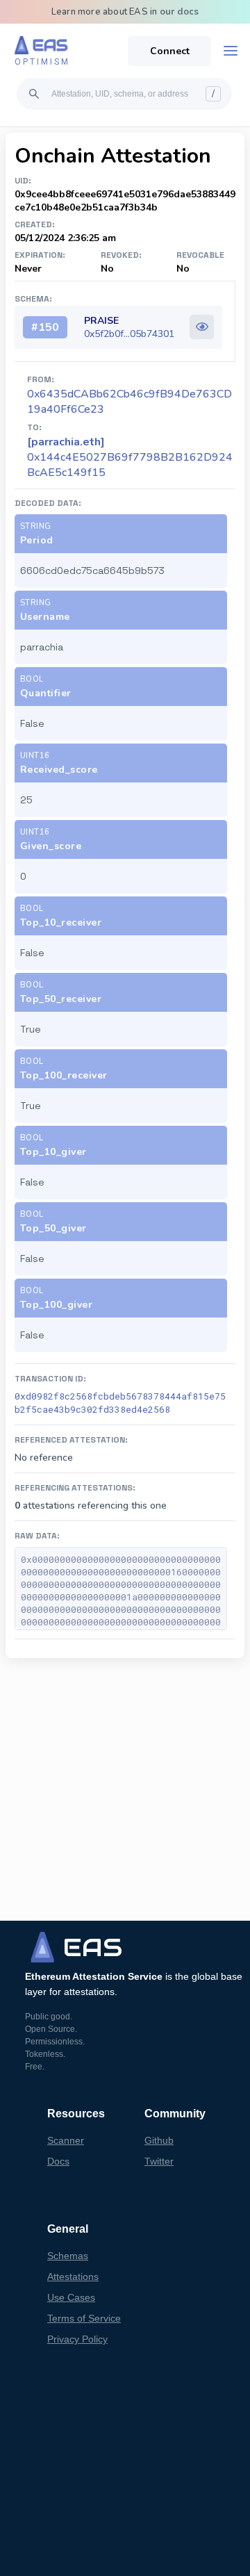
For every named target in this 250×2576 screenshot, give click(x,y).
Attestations (73, 2276)
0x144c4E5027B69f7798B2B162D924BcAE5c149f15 (130, 457)
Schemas (68, 2256)
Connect (170, 51)
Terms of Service (84, 2318)
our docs (180, 12)
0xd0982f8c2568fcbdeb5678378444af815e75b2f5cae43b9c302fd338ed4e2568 (120, 1403)
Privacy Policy (77, 2339)
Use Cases (71, 2297)
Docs (58, 2161)
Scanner (66, 2140)
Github (159, 2140)
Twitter (159, 2161)
